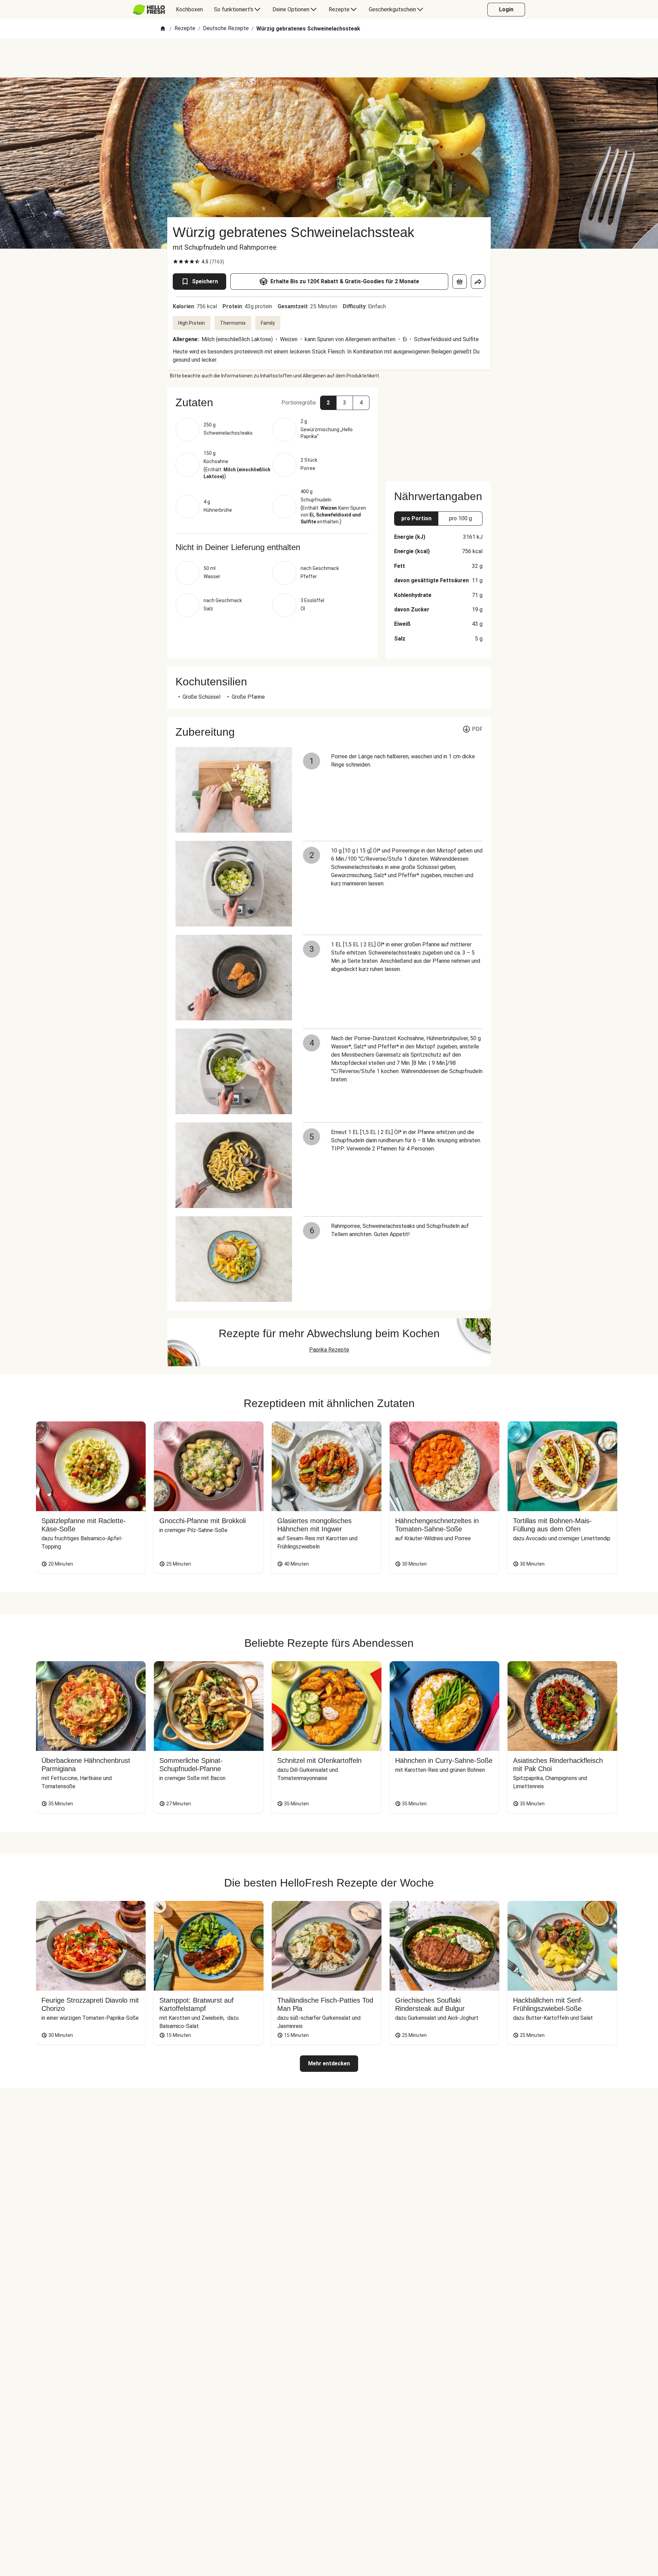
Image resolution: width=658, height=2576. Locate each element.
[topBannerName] (329, 58)
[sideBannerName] (438, 430)
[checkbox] (175, 262)
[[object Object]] (460, 282)
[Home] (163, 29)
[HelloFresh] (149, 10)
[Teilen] (478, 282)
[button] (272, 402)
